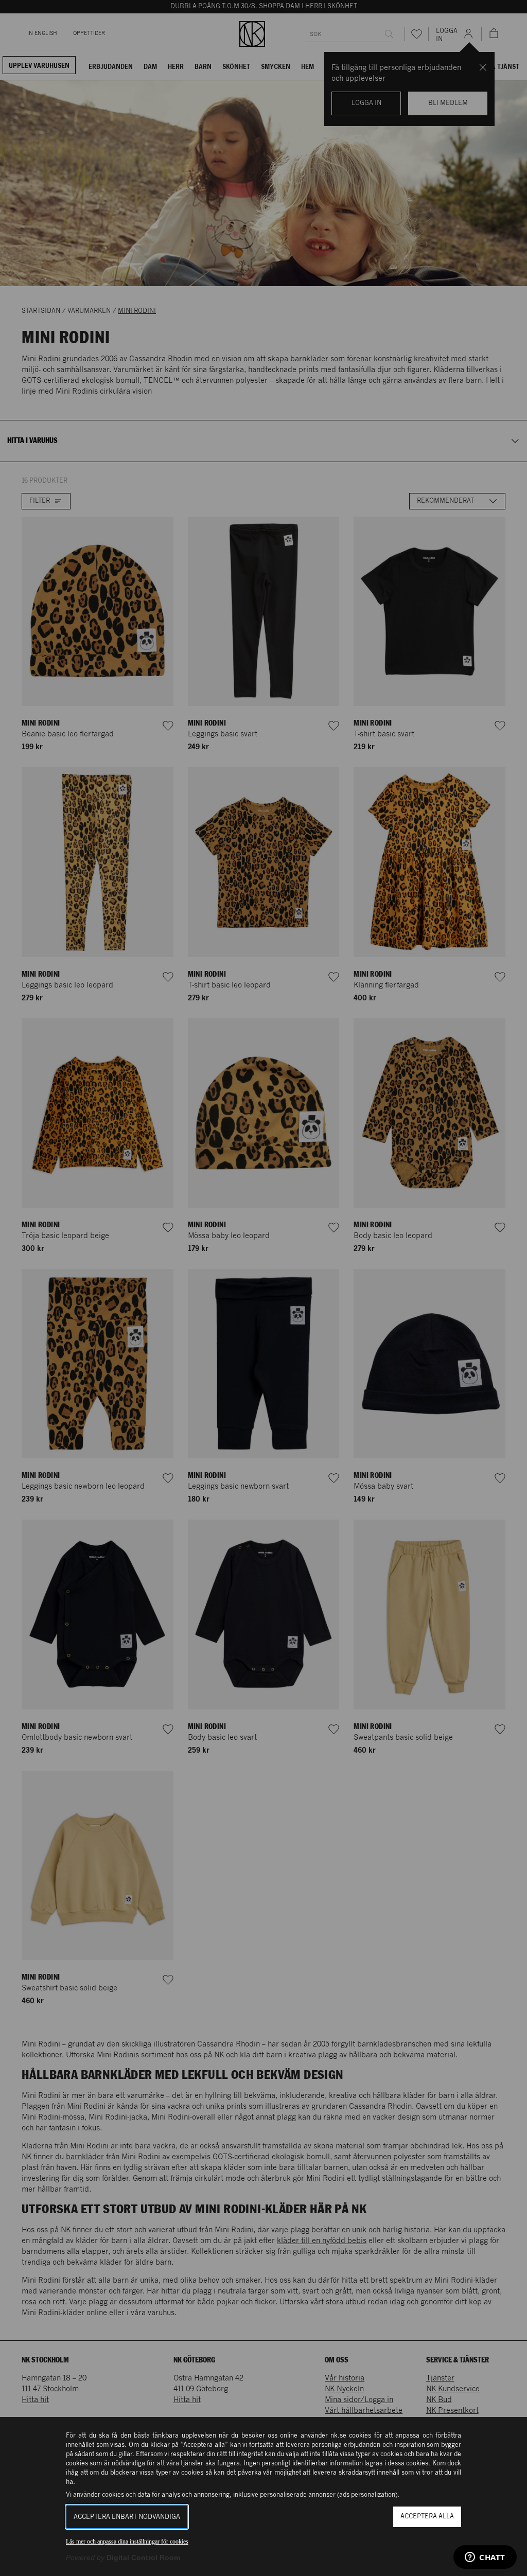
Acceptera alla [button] (427, 2517)
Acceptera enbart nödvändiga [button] (127, 2517)
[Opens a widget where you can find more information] (485, 2558)
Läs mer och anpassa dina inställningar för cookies (127, 2542)
